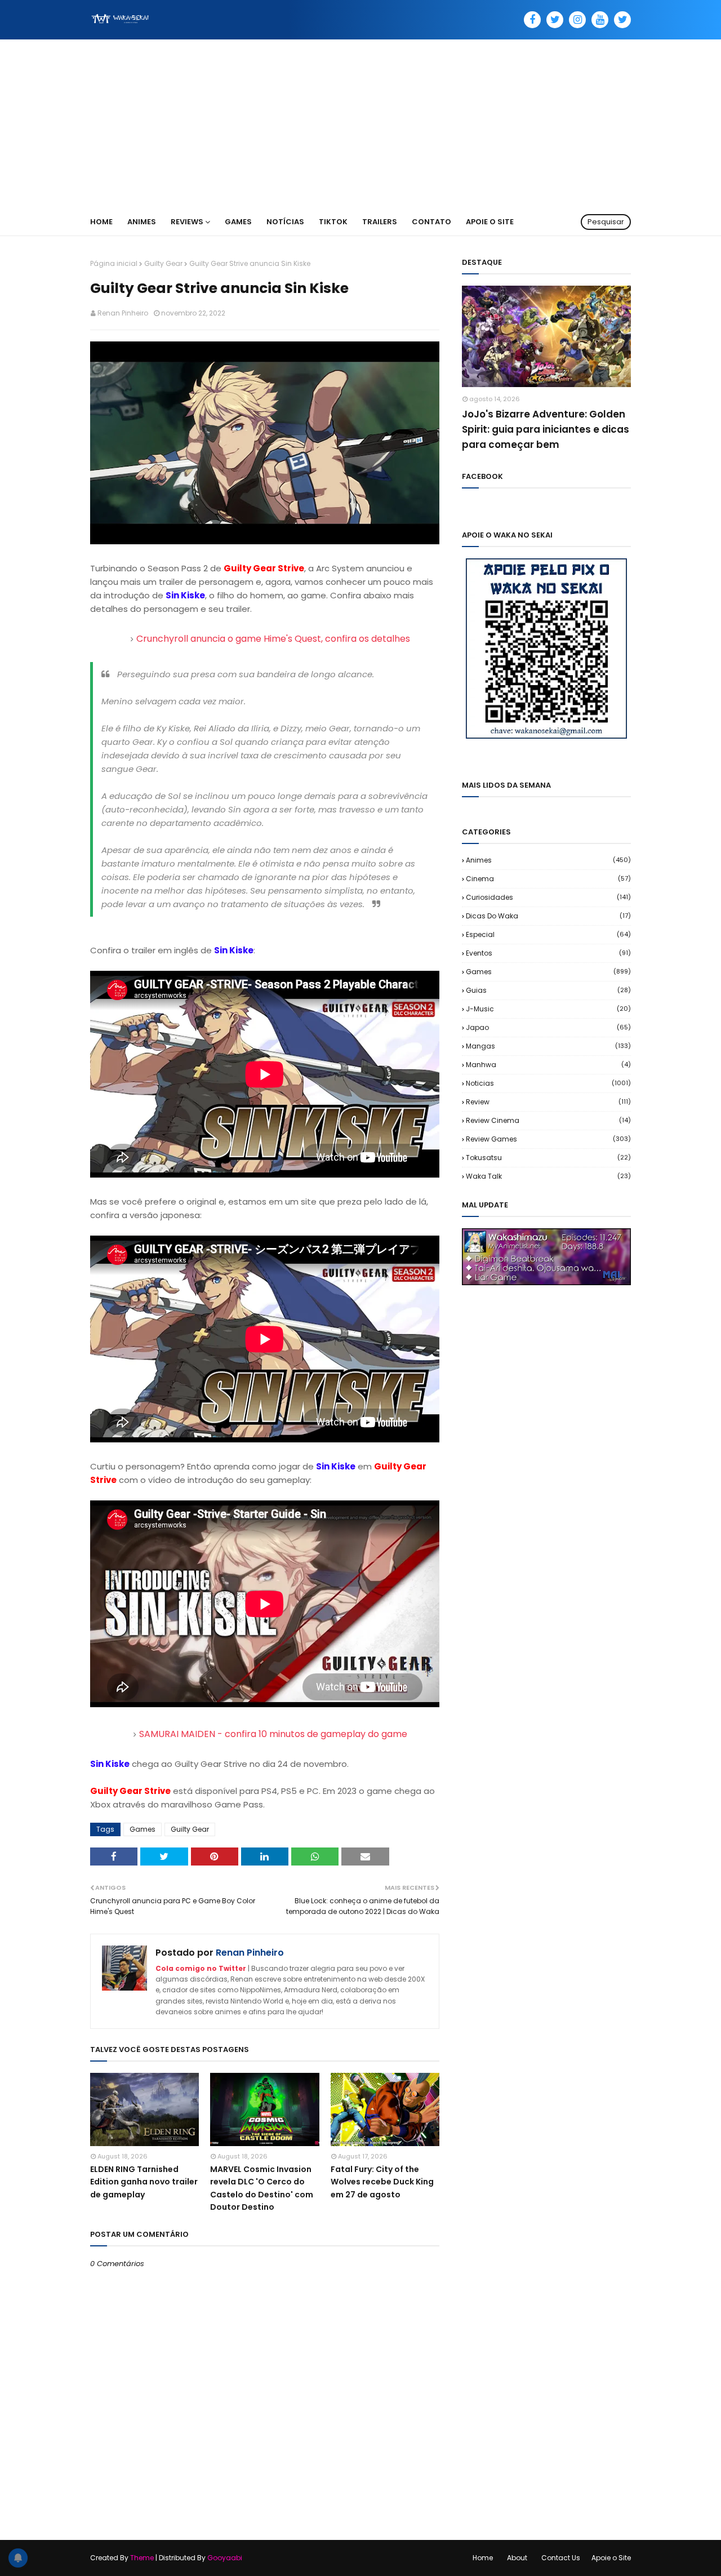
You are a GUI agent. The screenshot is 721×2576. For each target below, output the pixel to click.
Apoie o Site (611, 2558)
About (517, 2558)
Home (483, 2558)
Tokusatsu (548, 1158)
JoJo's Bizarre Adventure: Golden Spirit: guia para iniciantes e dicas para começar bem (546, 429)
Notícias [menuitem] (285, 222)
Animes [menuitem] (142, 222)
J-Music (548, 1009)
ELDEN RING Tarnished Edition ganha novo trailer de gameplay (144, 2182)
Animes (548, 860)
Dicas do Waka (548, 916)
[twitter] (555, 20)
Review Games (548, 1139)
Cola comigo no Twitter (201, 1968)
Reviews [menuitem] (187, 222)
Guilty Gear (163, 263)
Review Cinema (548, 1120)
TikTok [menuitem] (333, 222)
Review (548, 1102)
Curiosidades (548, 897)
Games (143, 1829)
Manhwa (548, 1065)
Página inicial (114, 263)
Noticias (548, 1083)
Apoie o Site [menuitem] (490, 222)
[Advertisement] (360, 124)
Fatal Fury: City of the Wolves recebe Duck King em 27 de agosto (382, 2182)
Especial (548, 934)
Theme (142, 2558)
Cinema (548, 879)
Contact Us (561, 2558)
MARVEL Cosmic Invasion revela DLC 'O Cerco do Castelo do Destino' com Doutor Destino (262, 2188)
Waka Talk (548, 1176)
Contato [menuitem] (431, 222)
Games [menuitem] (238, 222)
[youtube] (600, 20)
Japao (548, 1027)
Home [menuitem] (101, 222)
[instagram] (577, 20)
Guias (548, 990)
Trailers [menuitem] (380, 222)
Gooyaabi (225, 2558)
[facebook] (532, 20)
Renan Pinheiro (123, 313)
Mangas (548, 1046)
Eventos (548, 953)
